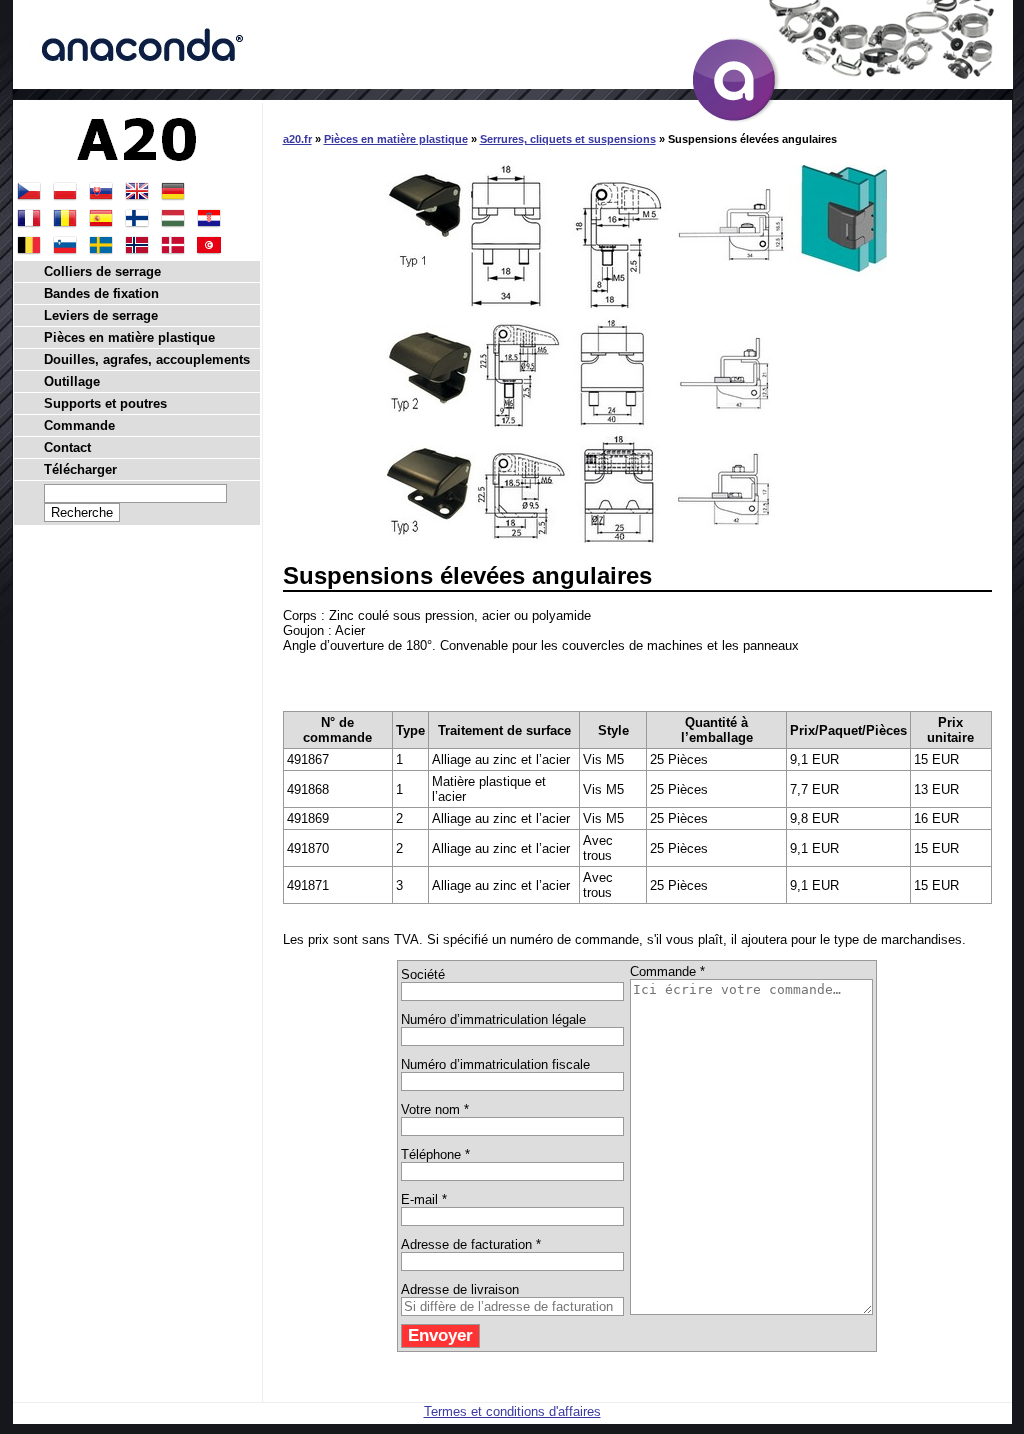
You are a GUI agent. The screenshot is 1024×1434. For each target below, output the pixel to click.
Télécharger (80, 469)
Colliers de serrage (102, 271)
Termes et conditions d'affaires (512, 1411)
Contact (67, 447)
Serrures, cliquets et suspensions (568, 139)
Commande (79, 425)
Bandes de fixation (101, 293)
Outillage (72, 381)
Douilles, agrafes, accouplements (147, 359)
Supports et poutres (105, 403)
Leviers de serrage (101, 315)
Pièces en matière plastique (396, 139)
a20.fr (297, 139)
